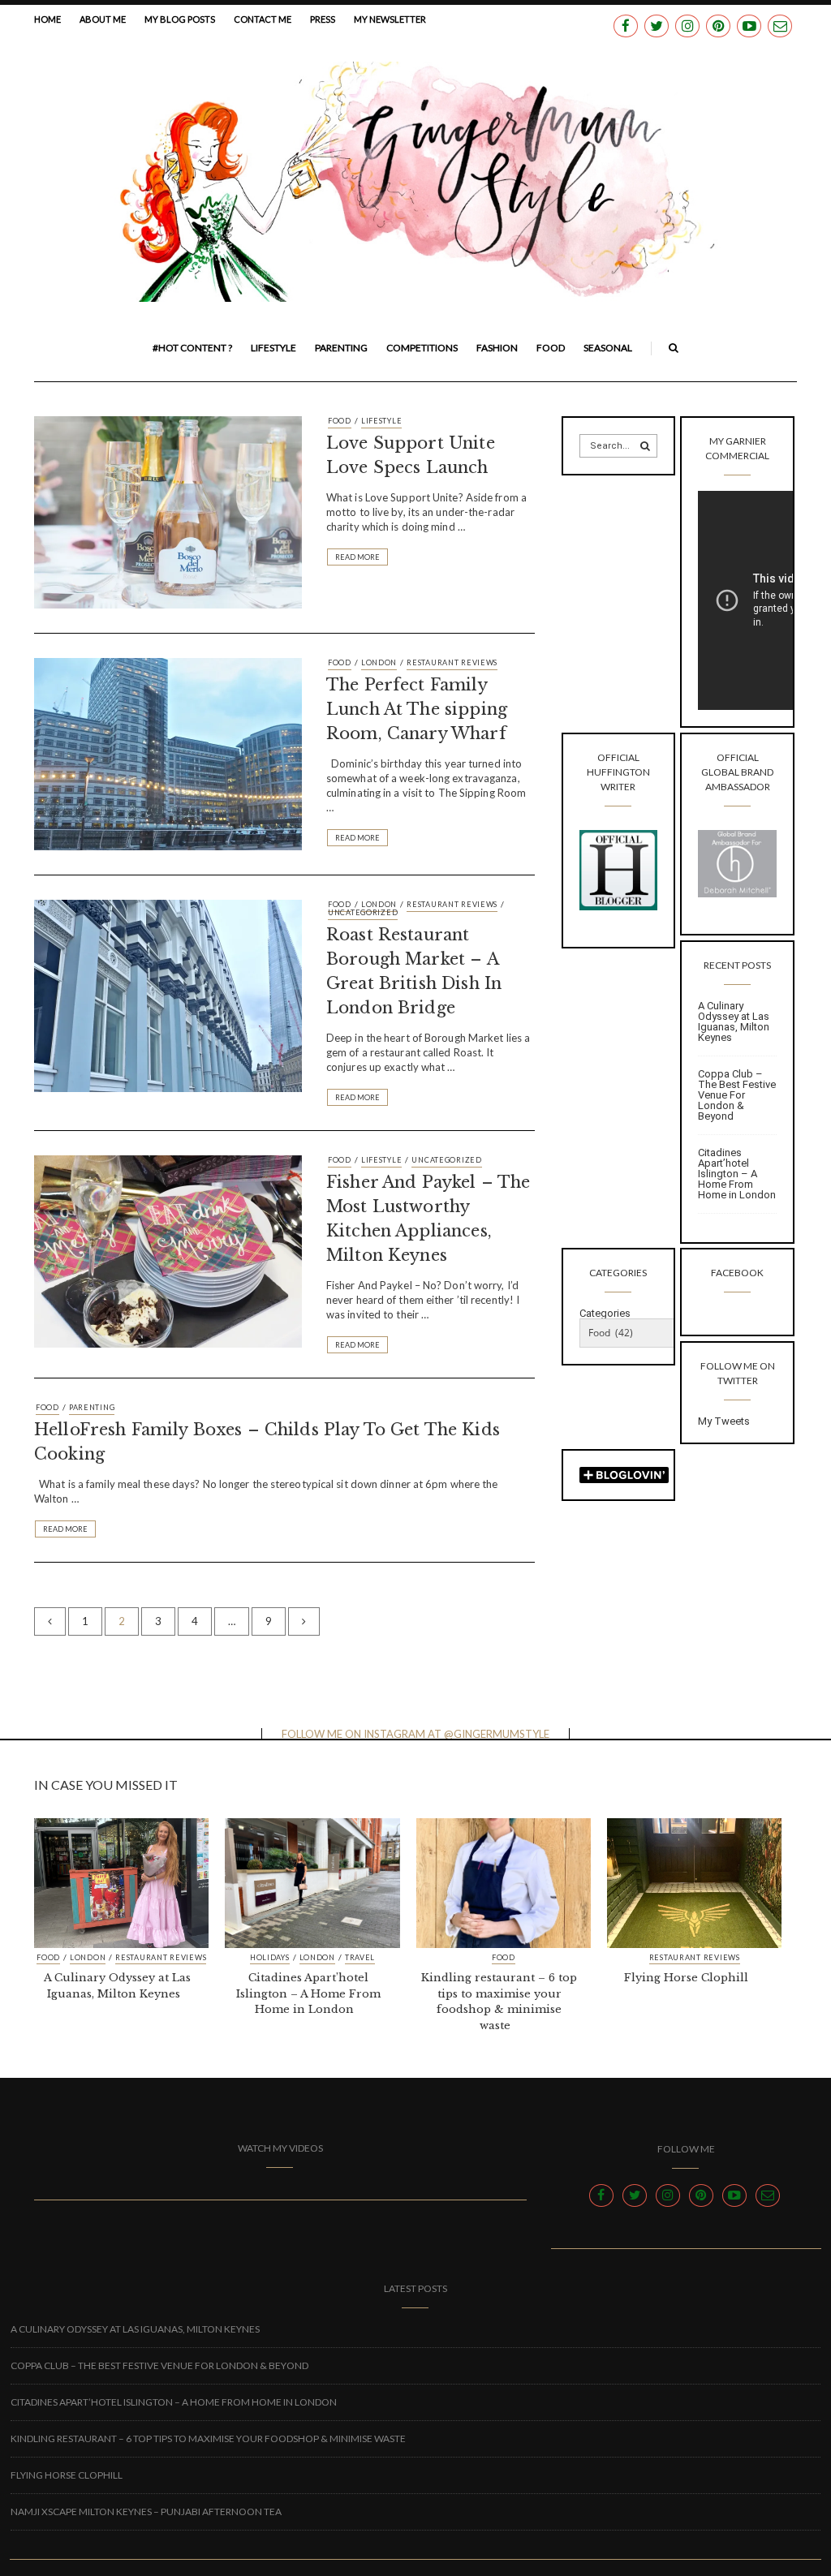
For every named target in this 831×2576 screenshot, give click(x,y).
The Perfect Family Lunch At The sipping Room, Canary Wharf (417, 709)
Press (323, 19)
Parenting (341, 348)
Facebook (737, 1273)
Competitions (422, 348)
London (379, 662)
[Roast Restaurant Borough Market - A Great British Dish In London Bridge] (168, 995)
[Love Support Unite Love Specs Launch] (168, 511)
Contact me (263, 19)
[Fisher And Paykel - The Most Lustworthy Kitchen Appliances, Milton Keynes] (168, 1250)
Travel (360, 1958)
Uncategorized (363, 912)
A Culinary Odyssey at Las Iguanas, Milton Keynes (734, 1021)
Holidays (270, 1958)
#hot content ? (192, 348)
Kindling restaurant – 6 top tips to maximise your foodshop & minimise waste (208, 2438)
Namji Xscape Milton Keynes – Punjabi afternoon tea (146, 2511)
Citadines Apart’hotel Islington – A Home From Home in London (737, 1174)
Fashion (497, 348)
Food (551, 348)
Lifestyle (273, 348)
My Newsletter (390, 19)
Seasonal (608, 348)
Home (47, 19)
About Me (103, 19)
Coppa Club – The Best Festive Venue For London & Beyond (737, 1095)
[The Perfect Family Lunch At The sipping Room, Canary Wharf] (168, 753)
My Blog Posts (180, 19)
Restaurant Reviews (452, 662)
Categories (605, 1313)
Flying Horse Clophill (686, 1978)
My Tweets (724, 1421)
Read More (357, 557)
